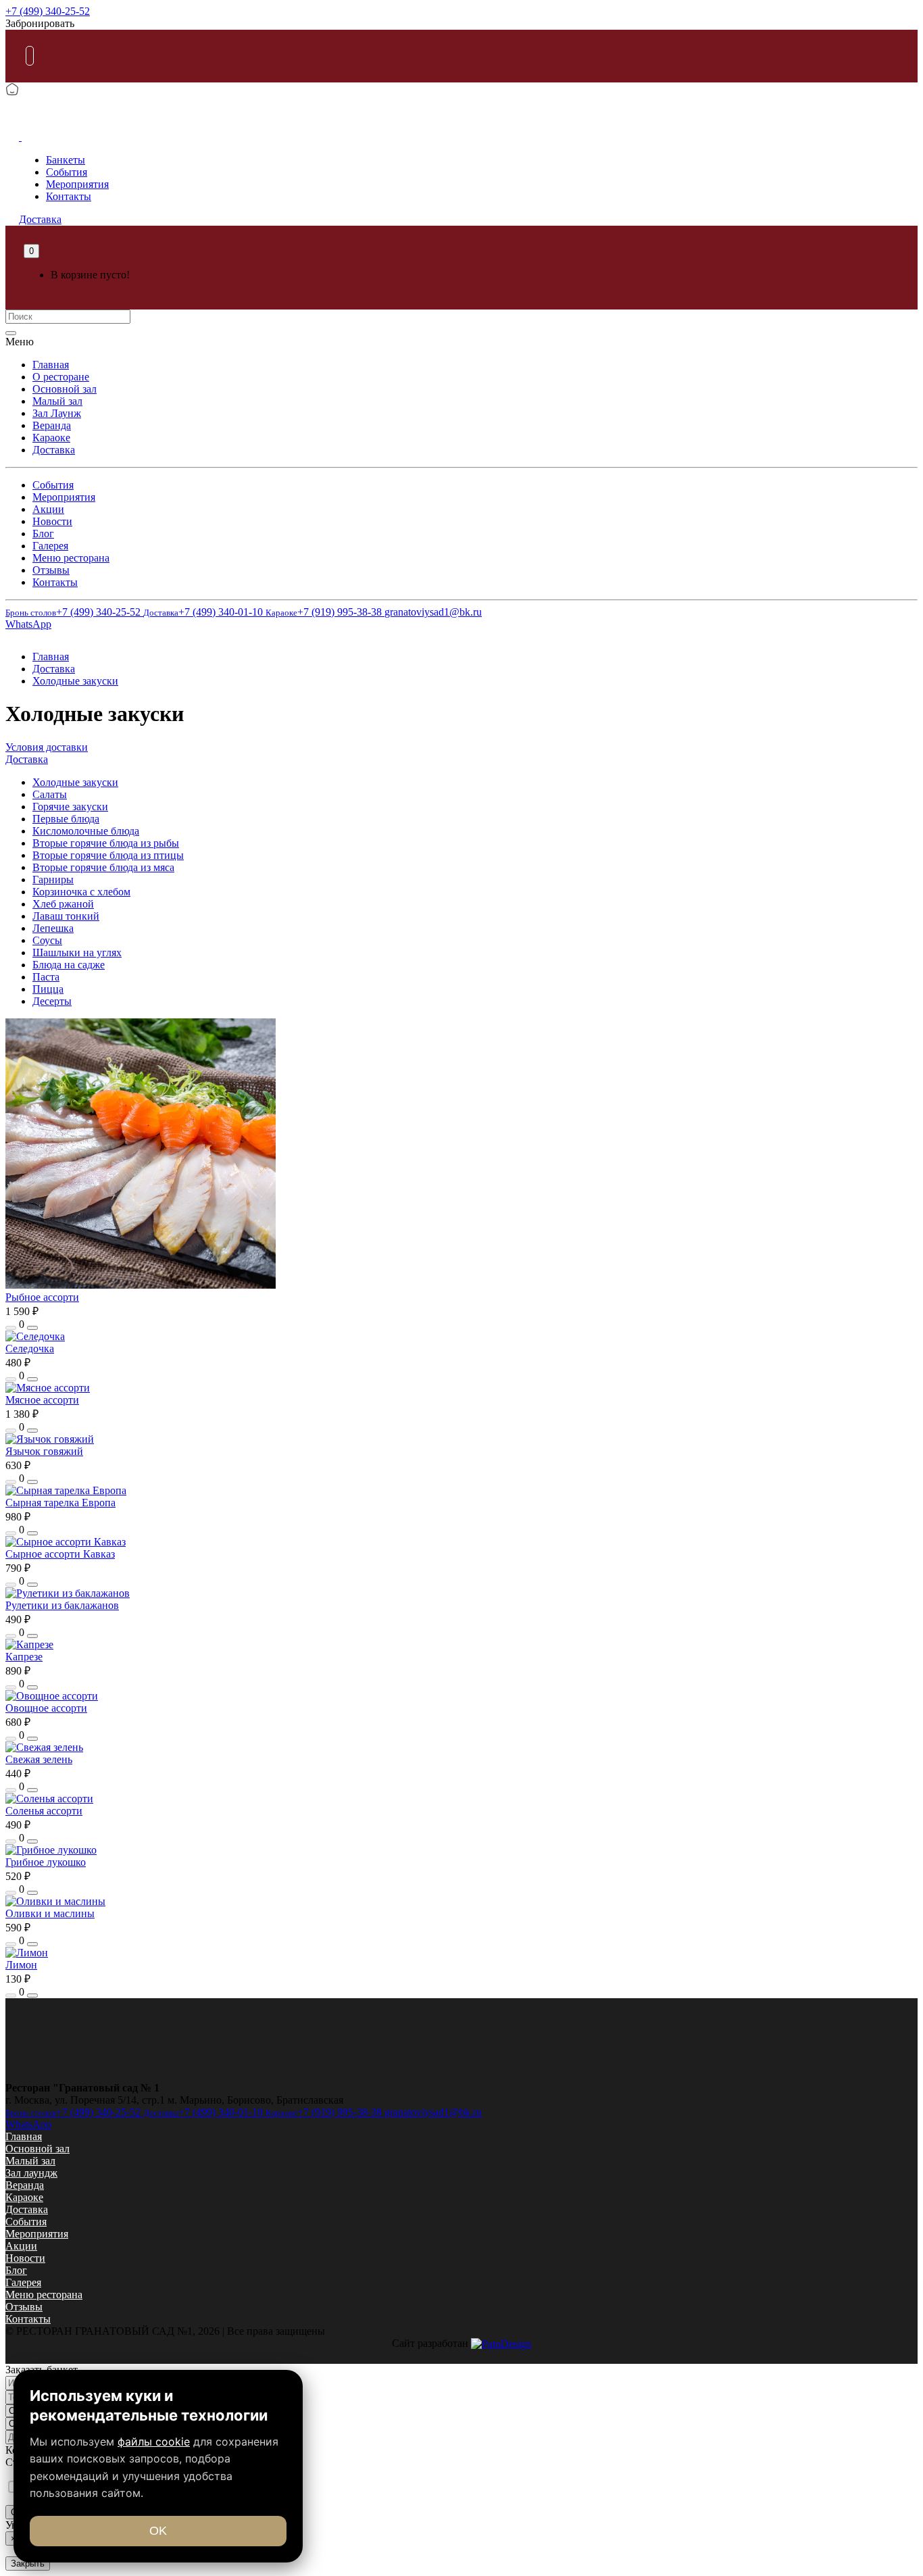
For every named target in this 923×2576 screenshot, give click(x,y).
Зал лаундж (31, 2173)
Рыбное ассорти (42, 1297)
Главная (51, 365)
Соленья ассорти (44, 1811)
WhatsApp (28, 624)
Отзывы (51, 570)
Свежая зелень (39, 1759)
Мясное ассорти (42, 1400)
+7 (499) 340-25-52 (48, 11)
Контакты (69, 196)
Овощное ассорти (46, 1708)
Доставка (54, 450)
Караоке (51, 438)
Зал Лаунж (57, 413)
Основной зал (65, 389)
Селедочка (30, 1348)
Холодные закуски (75, 681)
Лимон (21, 1965)
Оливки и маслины (50, 1913)
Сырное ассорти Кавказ (60, 1554)
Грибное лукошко (46, 1862)
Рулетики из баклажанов (62, 1605)
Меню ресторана (71, 558)
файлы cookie (154, 2442)
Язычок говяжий (44, 1451)
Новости (52, 521)
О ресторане (61, 377)
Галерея (50, 546)
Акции (48, 509)
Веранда (52, 425)
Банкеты (66, 160)
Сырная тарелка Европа (60, 1503)
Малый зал (57, 401)
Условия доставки (47, 747)
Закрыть (28, 2563)
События (67, 172)
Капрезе (24, 1657)
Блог (43, 534)
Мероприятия (77, 184)
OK (158, 2531)
